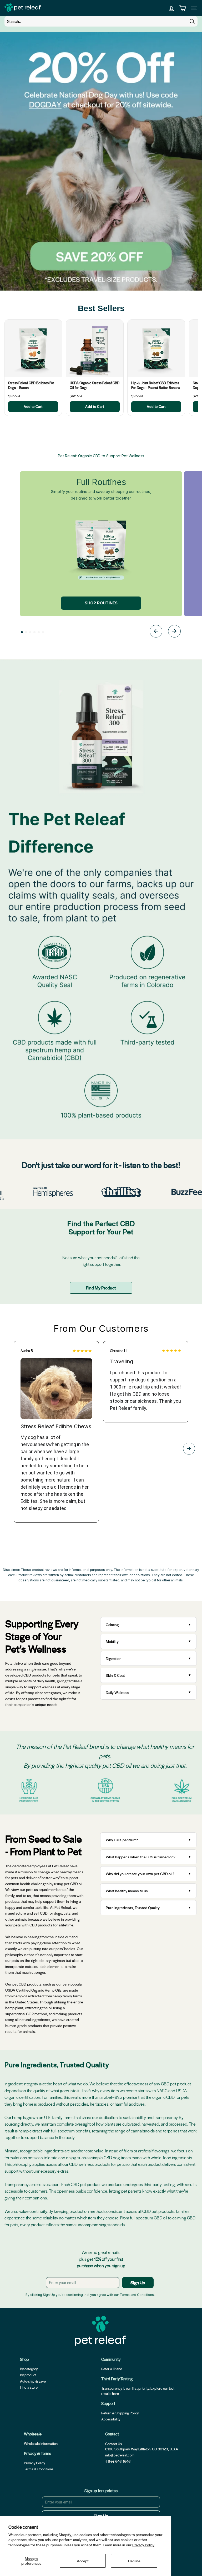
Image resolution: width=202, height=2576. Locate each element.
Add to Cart (33, 406)
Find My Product (101, 1288)
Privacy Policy (143, 2545)
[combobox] (101, 21)
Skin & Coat (115, 1675)
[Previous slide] (156, 632)
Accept (83, 2561)
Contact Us (113, 2444)
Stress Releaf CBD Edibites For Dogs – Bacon (31, 385)
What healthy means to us (127, 1891)
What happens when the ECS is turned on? (141, 1857)
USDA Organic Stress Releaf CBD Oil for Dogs (95, 385)
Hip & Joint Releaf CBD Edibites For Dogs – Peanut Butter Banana (156, 385)
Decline (134, 2561)
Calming (112, 1624)
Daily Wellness (118, 1692)
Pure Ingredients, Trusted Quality (133, 1907)
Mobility (112, 1641)
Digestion (114, 1658)
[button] (22, 632)
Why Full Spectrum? (122, 1840)
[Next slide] (174, 632)
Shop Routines (101, 603)
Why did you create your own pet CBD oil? (140, 1874)
